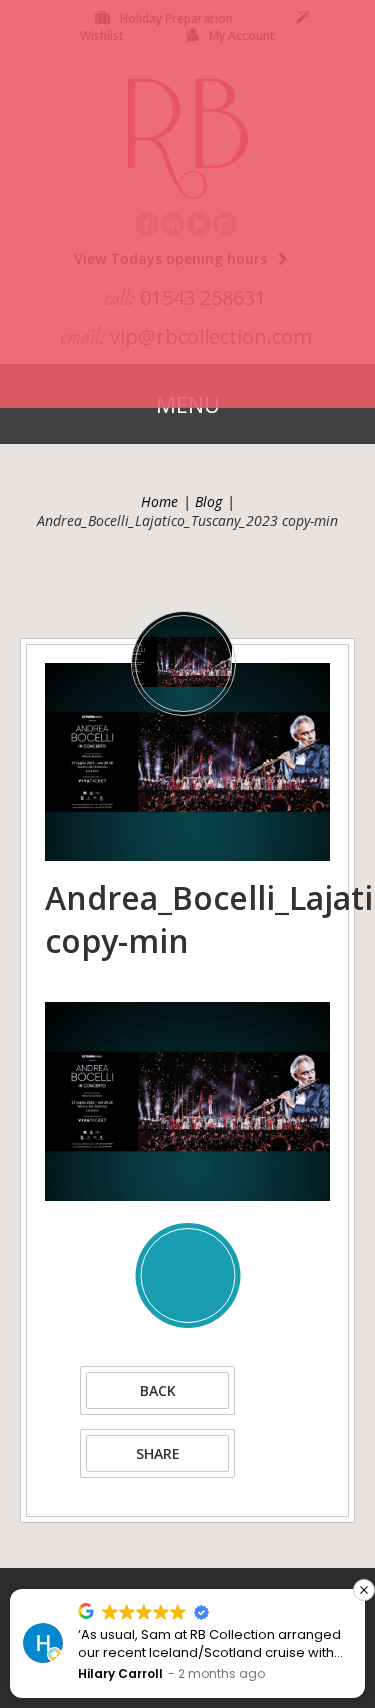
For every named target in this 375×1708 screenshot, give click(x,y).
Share (158, 1453)
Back (158, 1390)
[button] (364, 1590)
